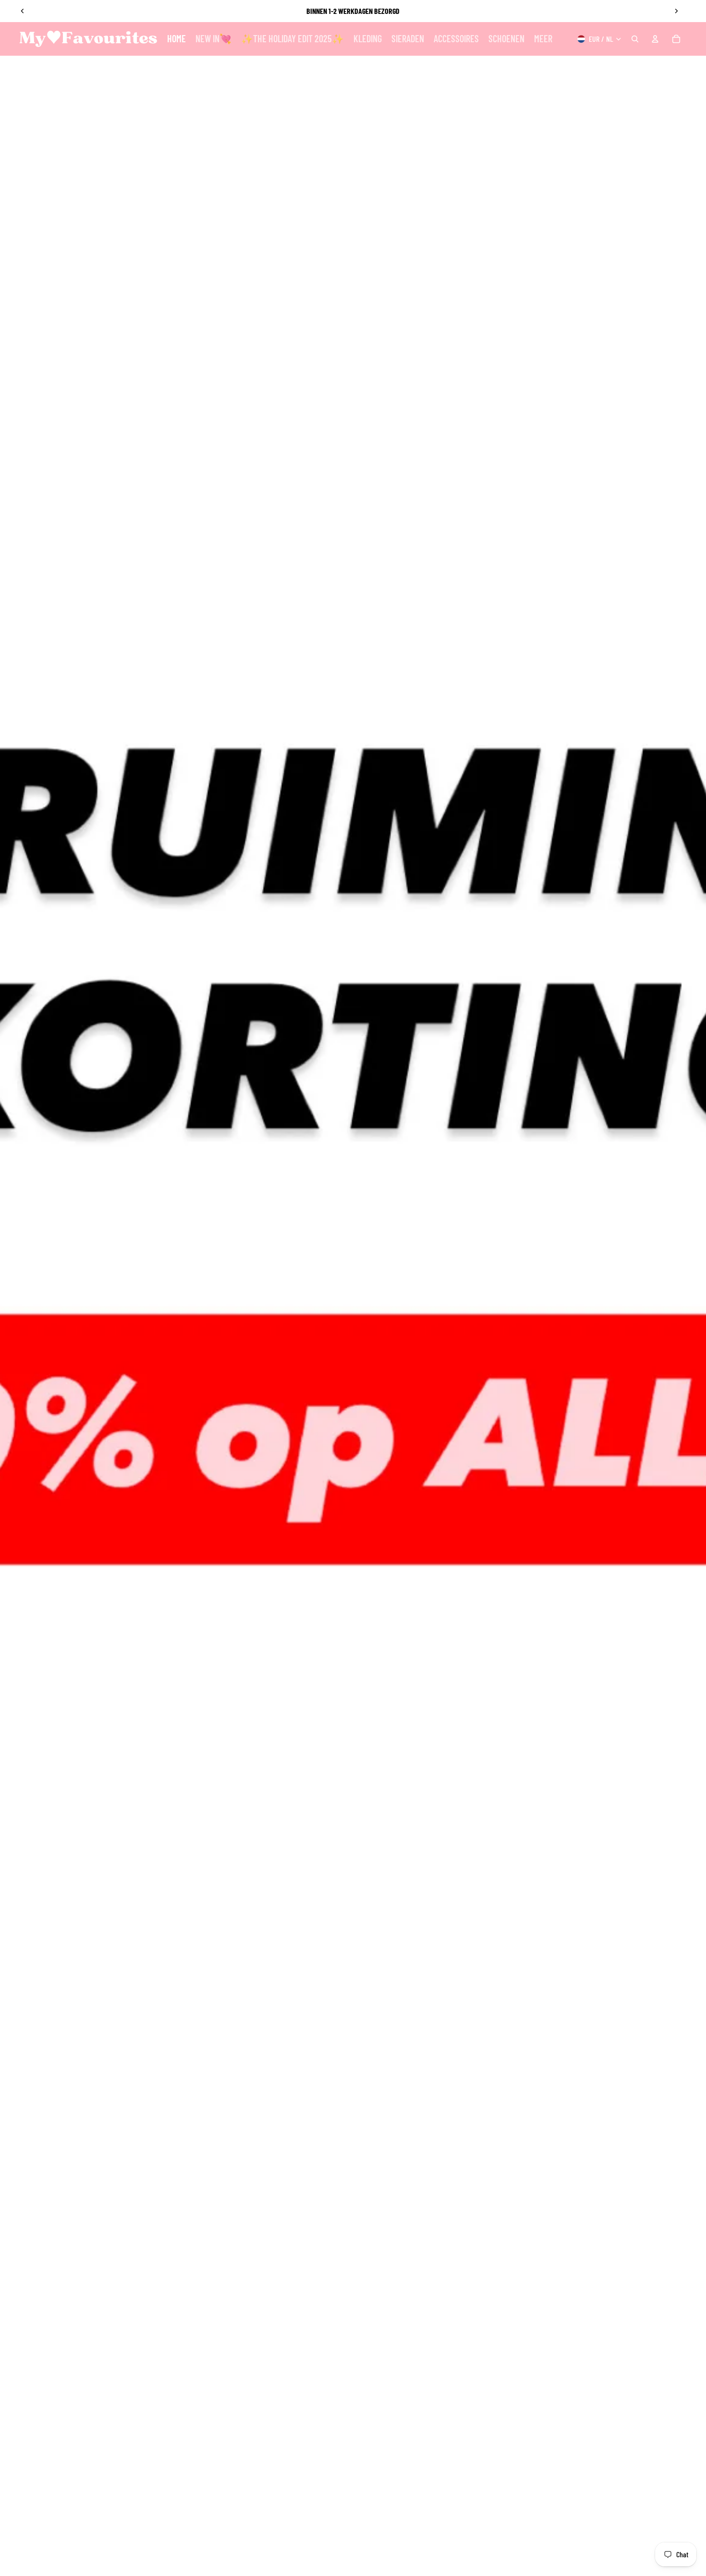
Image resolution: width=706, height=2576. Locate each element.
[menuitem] (543, 39)
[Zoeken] (635, 39)
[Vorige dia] (23, 11)
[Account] (655, 39)
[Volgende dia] (676, 11)
